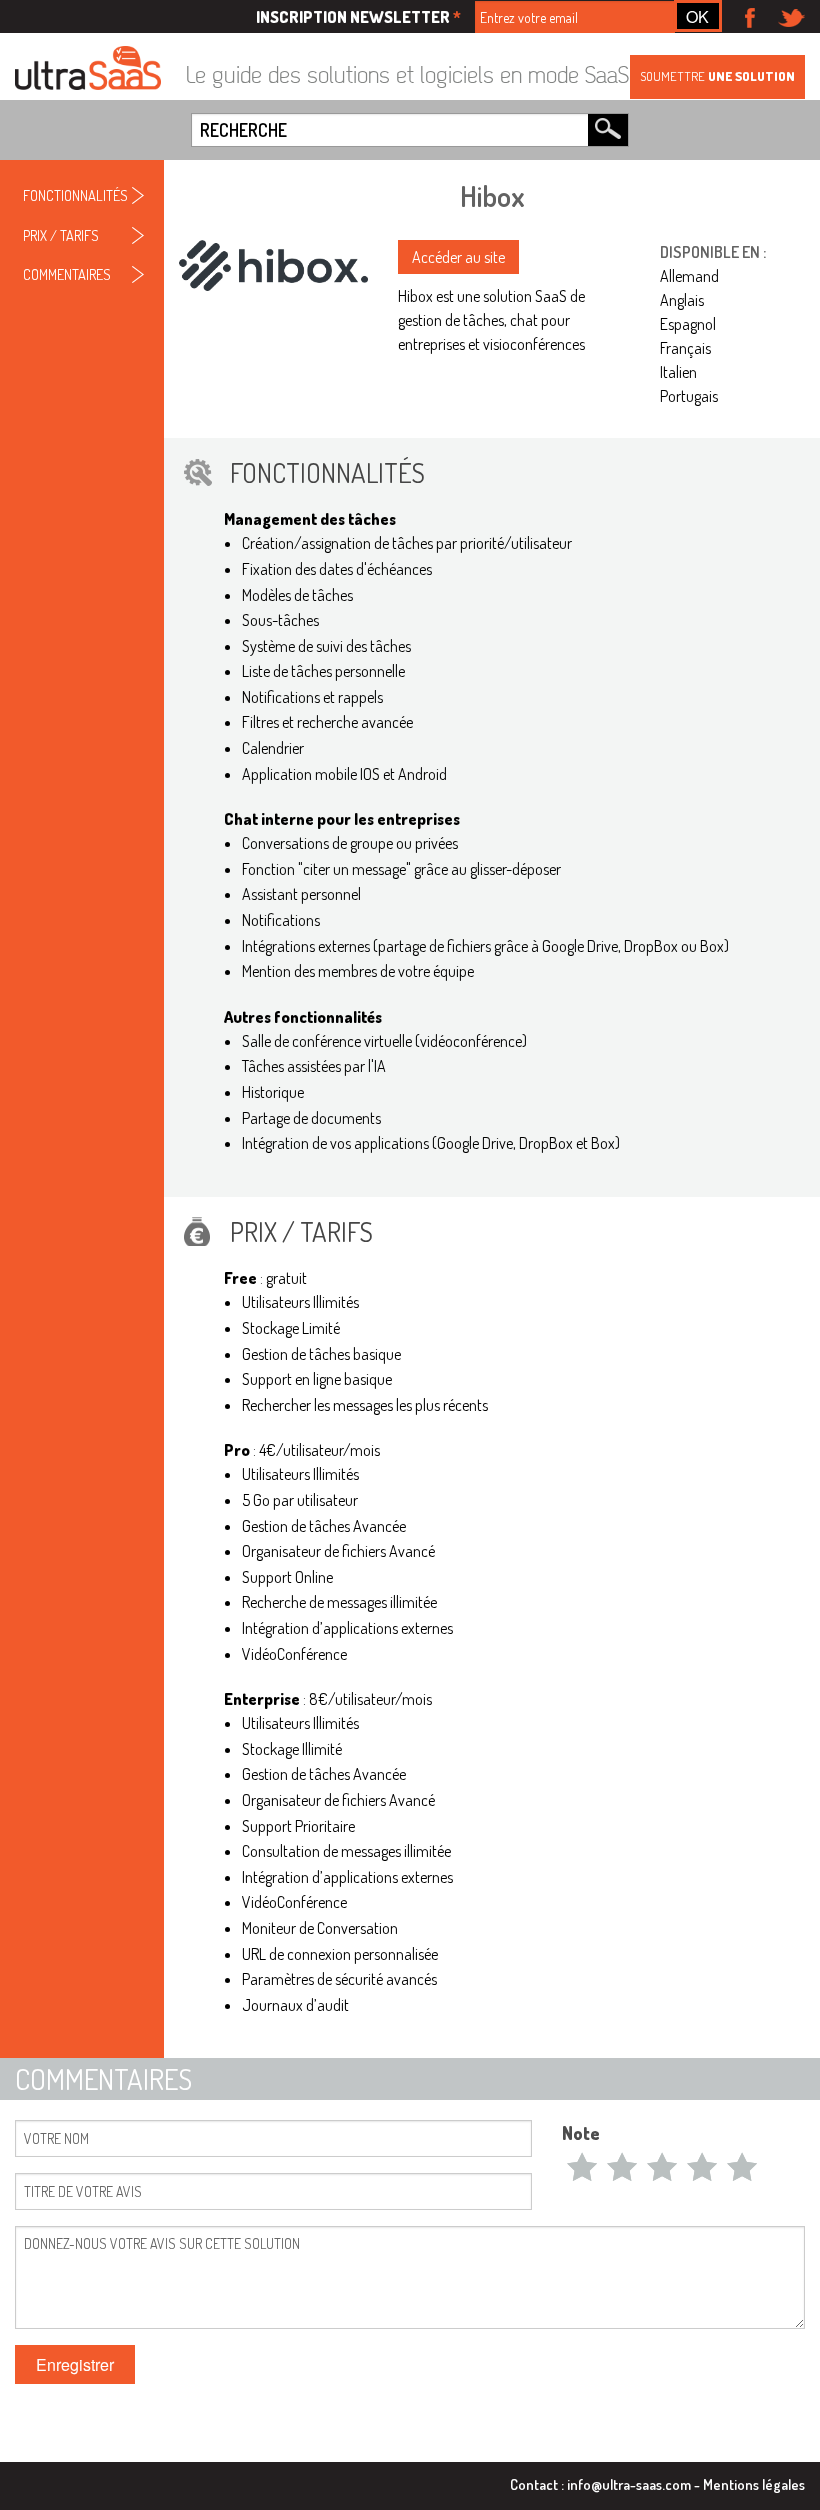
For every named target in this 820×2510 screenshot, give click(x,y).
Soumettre (717, 76)
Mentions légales (754, 2484)
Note (581, 2133)
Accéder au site (458, 257)
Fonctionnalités (75, 195)
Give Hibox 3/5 (662, 2166)
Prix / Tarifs (61, 235)
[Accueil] (88, 69)
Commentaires (67, 274)
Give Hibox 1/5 (582, 2166)
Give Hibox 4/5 (702, 2166)
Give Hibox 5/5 (742, 2166)
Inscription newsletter (358, 17)
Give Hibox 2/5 (622, 2166)
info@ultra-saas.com (629, 2484)
